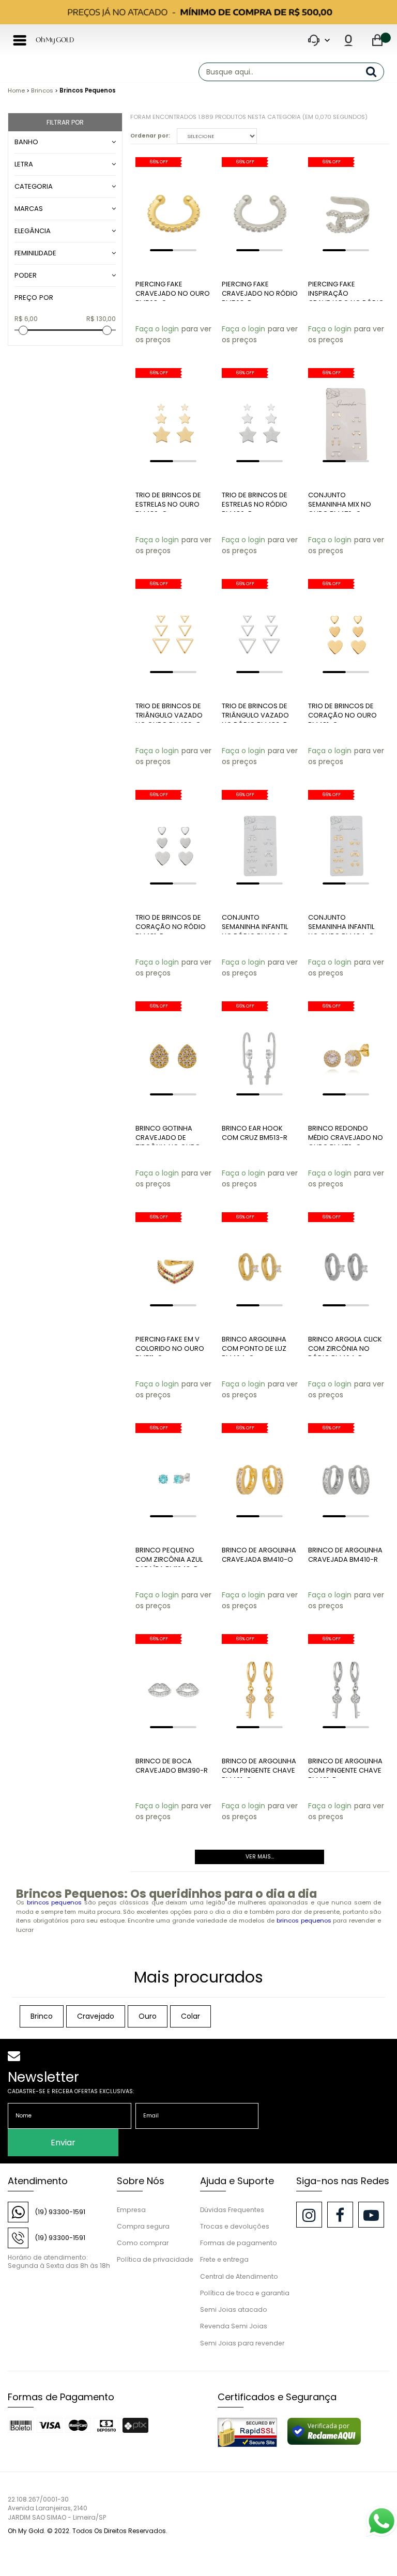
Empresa (131, 2210)
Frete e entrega (224, 2259)
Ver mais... (260, 1857)
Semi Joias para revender (242, 2343)
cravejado (96, 2016)
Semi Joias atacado (234, 2310)
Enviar (63, 2143)
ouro (148, 2016)
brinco (42, 2016)
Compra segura (143, 2226)
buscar (375, 72)
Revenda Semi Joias (234, 2326)
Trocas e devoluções (235, 2226)
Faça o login (157, 329)
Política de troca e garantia (245, 2293)
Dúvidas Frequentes (232, 2210)
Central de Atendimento (239, 2276)
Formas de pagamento (239, 2243)
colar (190, 2016)
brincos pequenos (55, 1902)
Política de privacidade (155, 2259)
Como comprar (143, 2243)
